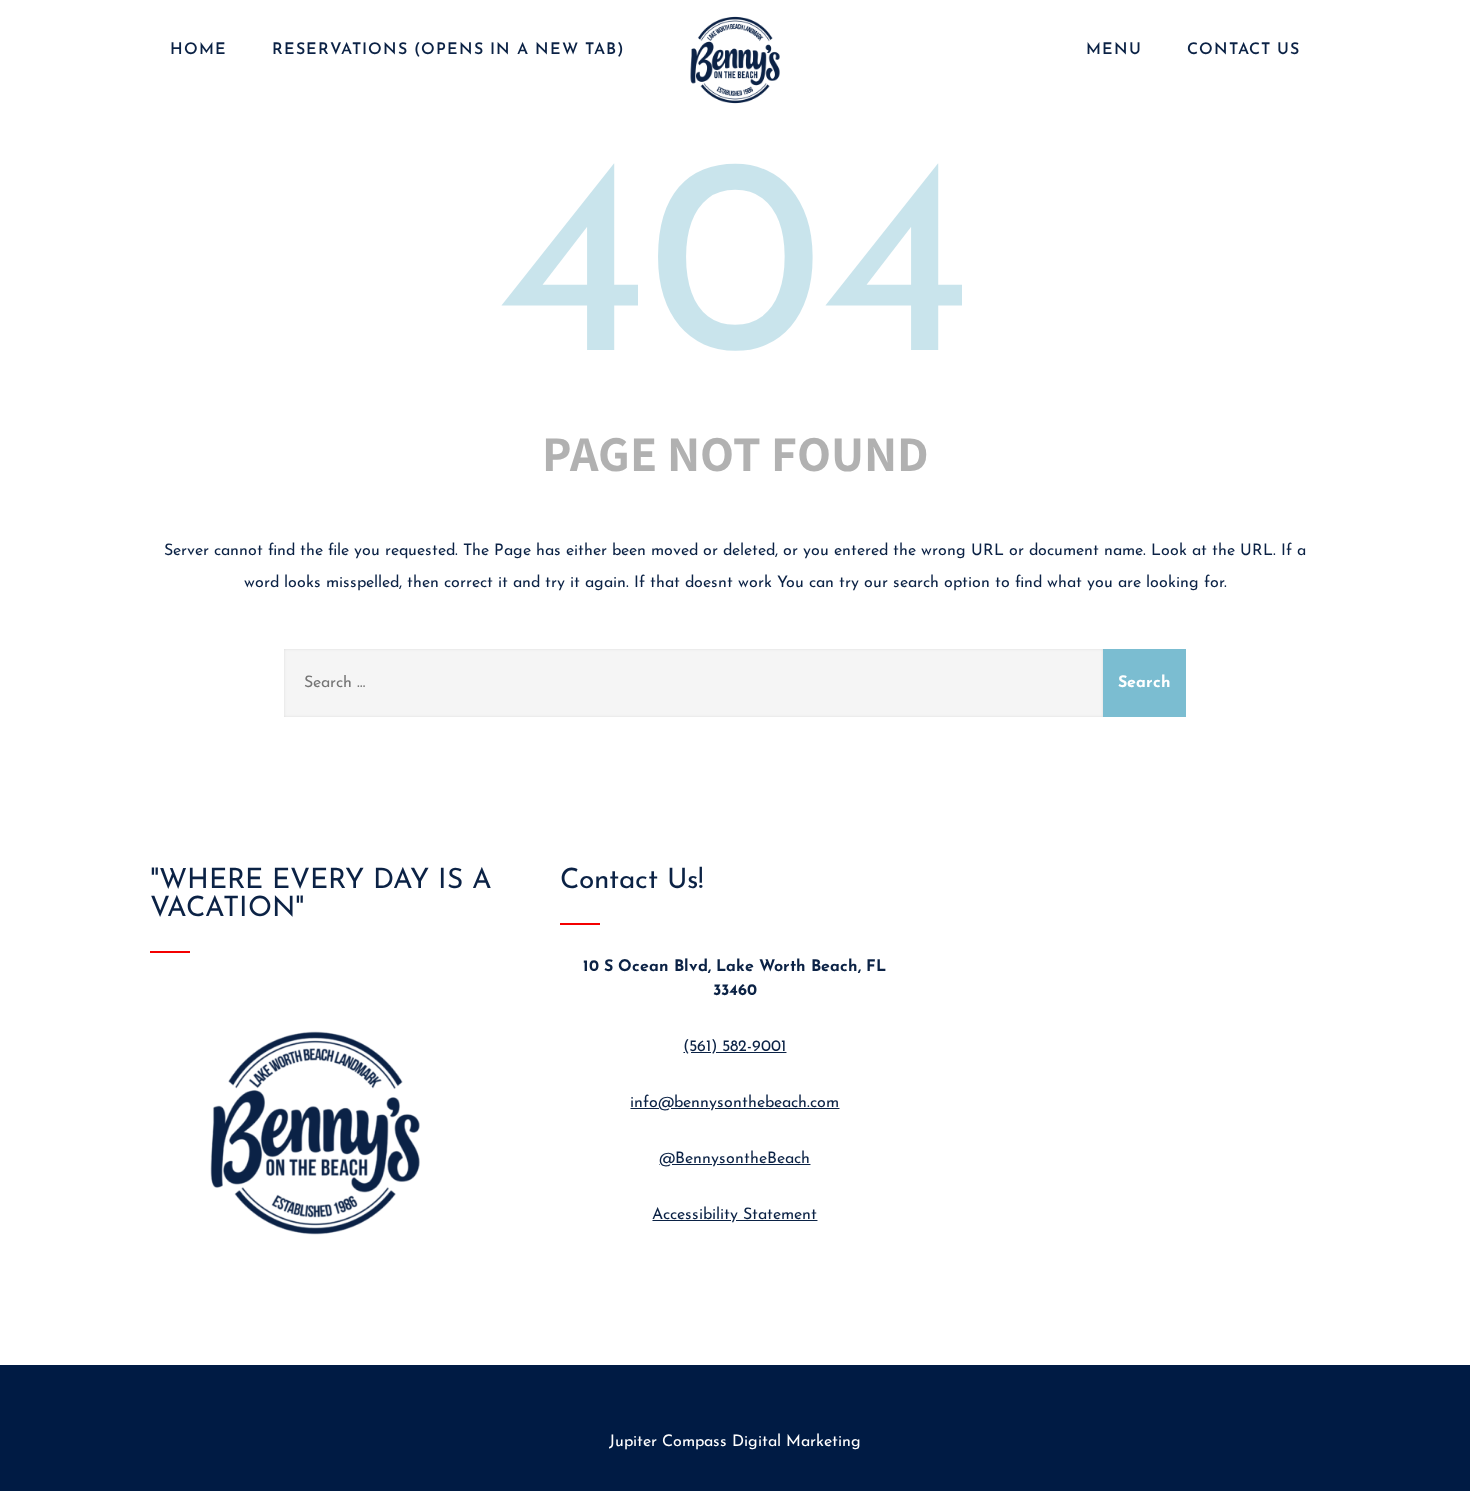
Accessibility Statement (734, 1215)
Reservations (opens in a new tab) (448, 50)
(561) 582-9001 (734, 1047)
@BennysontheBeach (734, 1159)
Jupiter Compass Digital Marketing (735, 1442)
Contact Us (1243, 50)
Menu (1114, 50)
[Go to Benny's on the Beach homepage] (325, 1266)
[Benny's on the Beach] (735, 106)
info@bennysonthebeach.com (734, 1103)
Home (198, 50)
